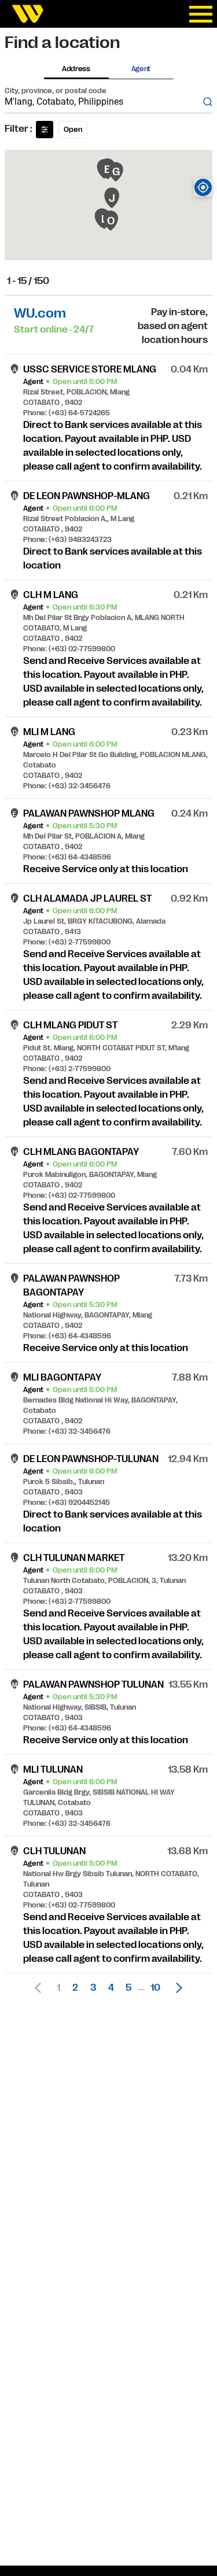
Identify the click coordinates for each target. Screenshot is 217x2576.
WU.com (40, 313)
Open (73, 130)
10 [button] (155, 1988)
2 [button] (75, 1988)
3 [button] (93, 1988)
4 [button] (111, 1988)
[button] (176, 1988)
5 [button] (128, 1988)
